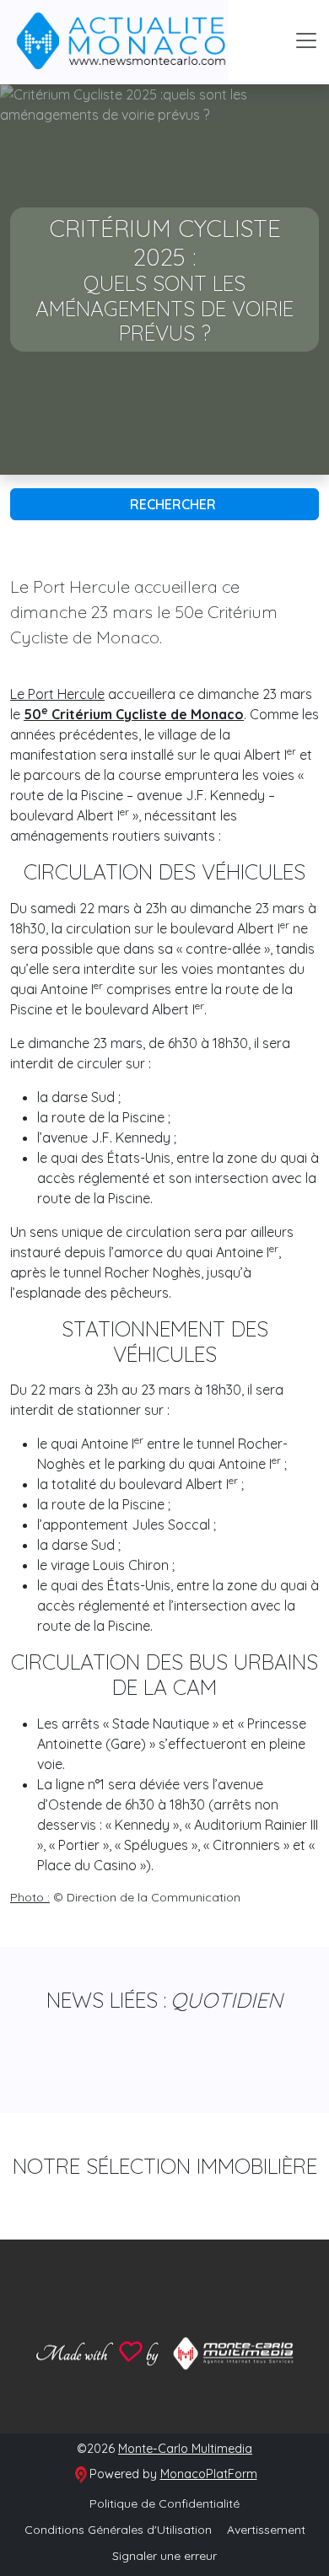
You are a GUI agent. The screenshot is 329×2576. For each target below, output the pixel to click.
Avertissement (266, 2530)
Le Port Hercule (57, 694)
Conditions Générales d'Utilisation (118, 2530)
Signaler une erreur (164, 2556)
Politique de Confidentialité (164, 2503)
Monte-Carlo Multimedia (185, 2449)
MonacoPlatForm (209, 2474)
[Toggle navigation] (306, 40)
